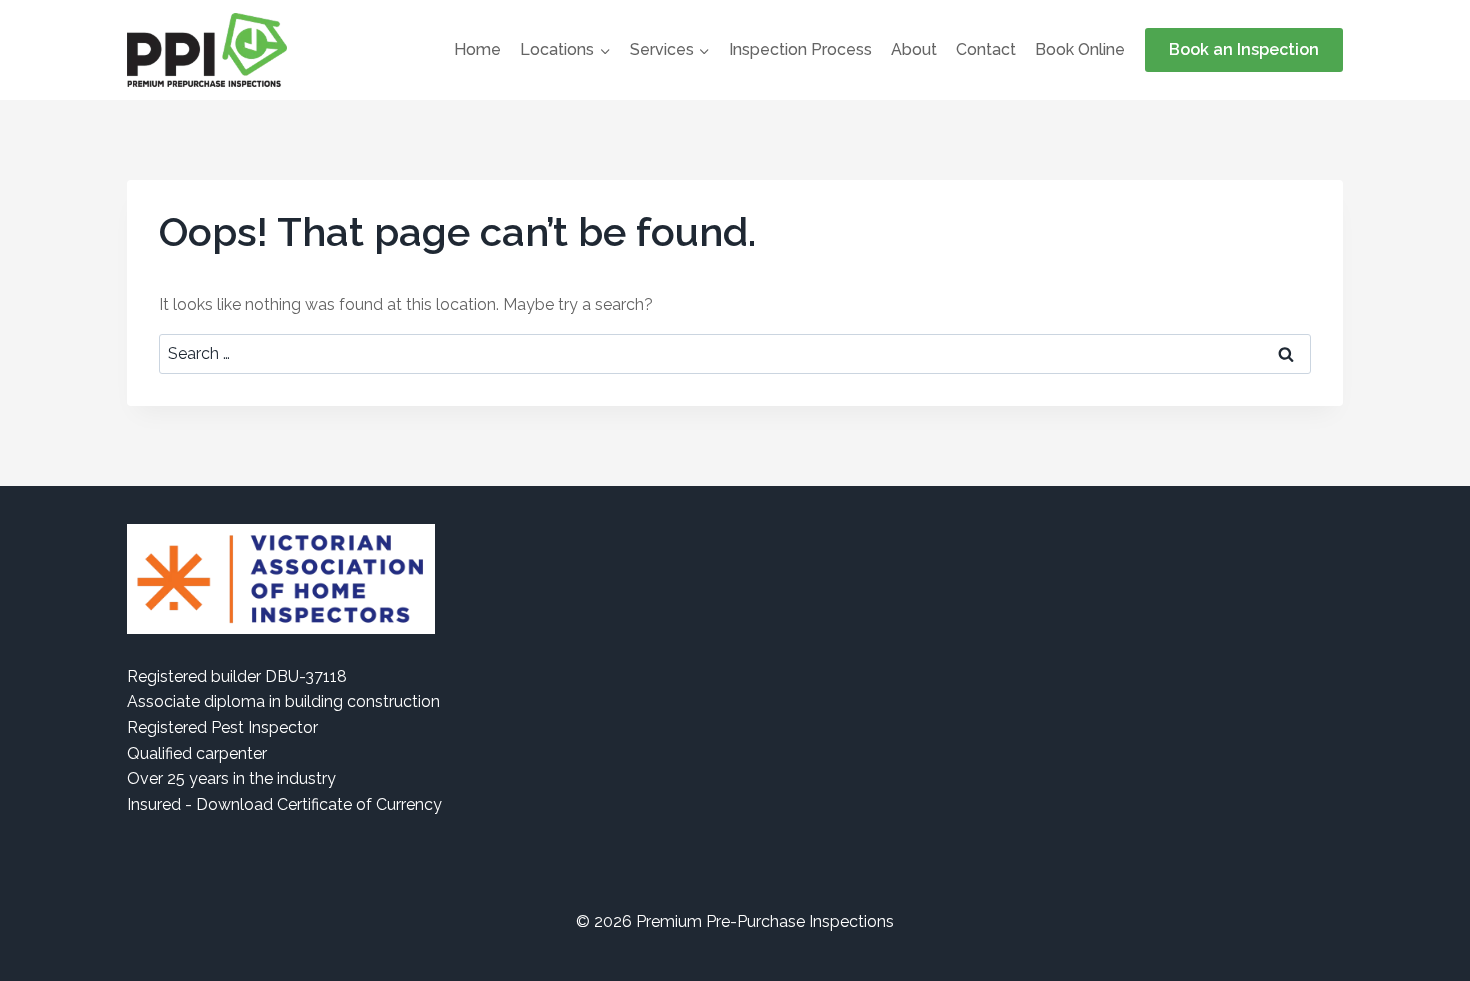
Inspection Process (800, 49)
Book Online (1080, 49)
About (914, 49)
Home (477, 49)
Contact (986, 49)
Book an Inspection (1244, 49)
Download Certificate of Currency (319, 804)
